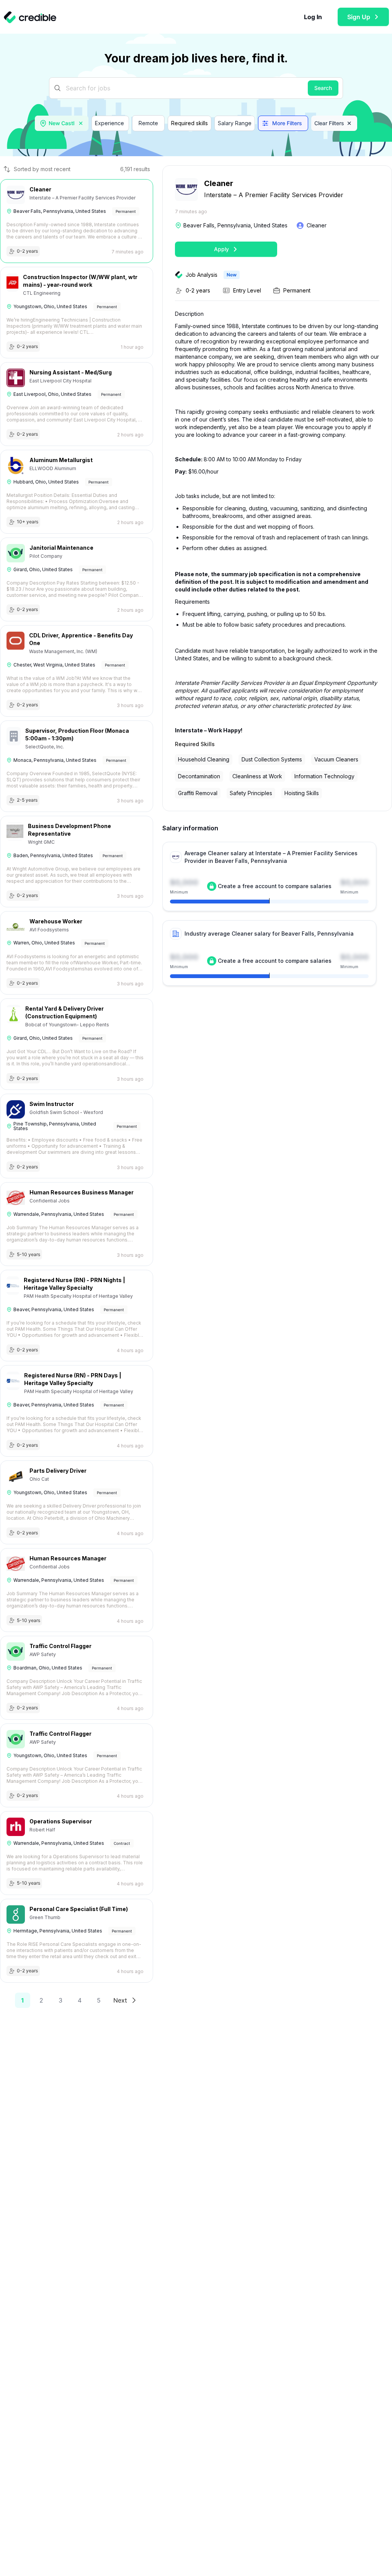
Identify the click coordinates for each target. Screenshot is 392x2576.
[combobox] (62, 123)
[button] (81, 123)
